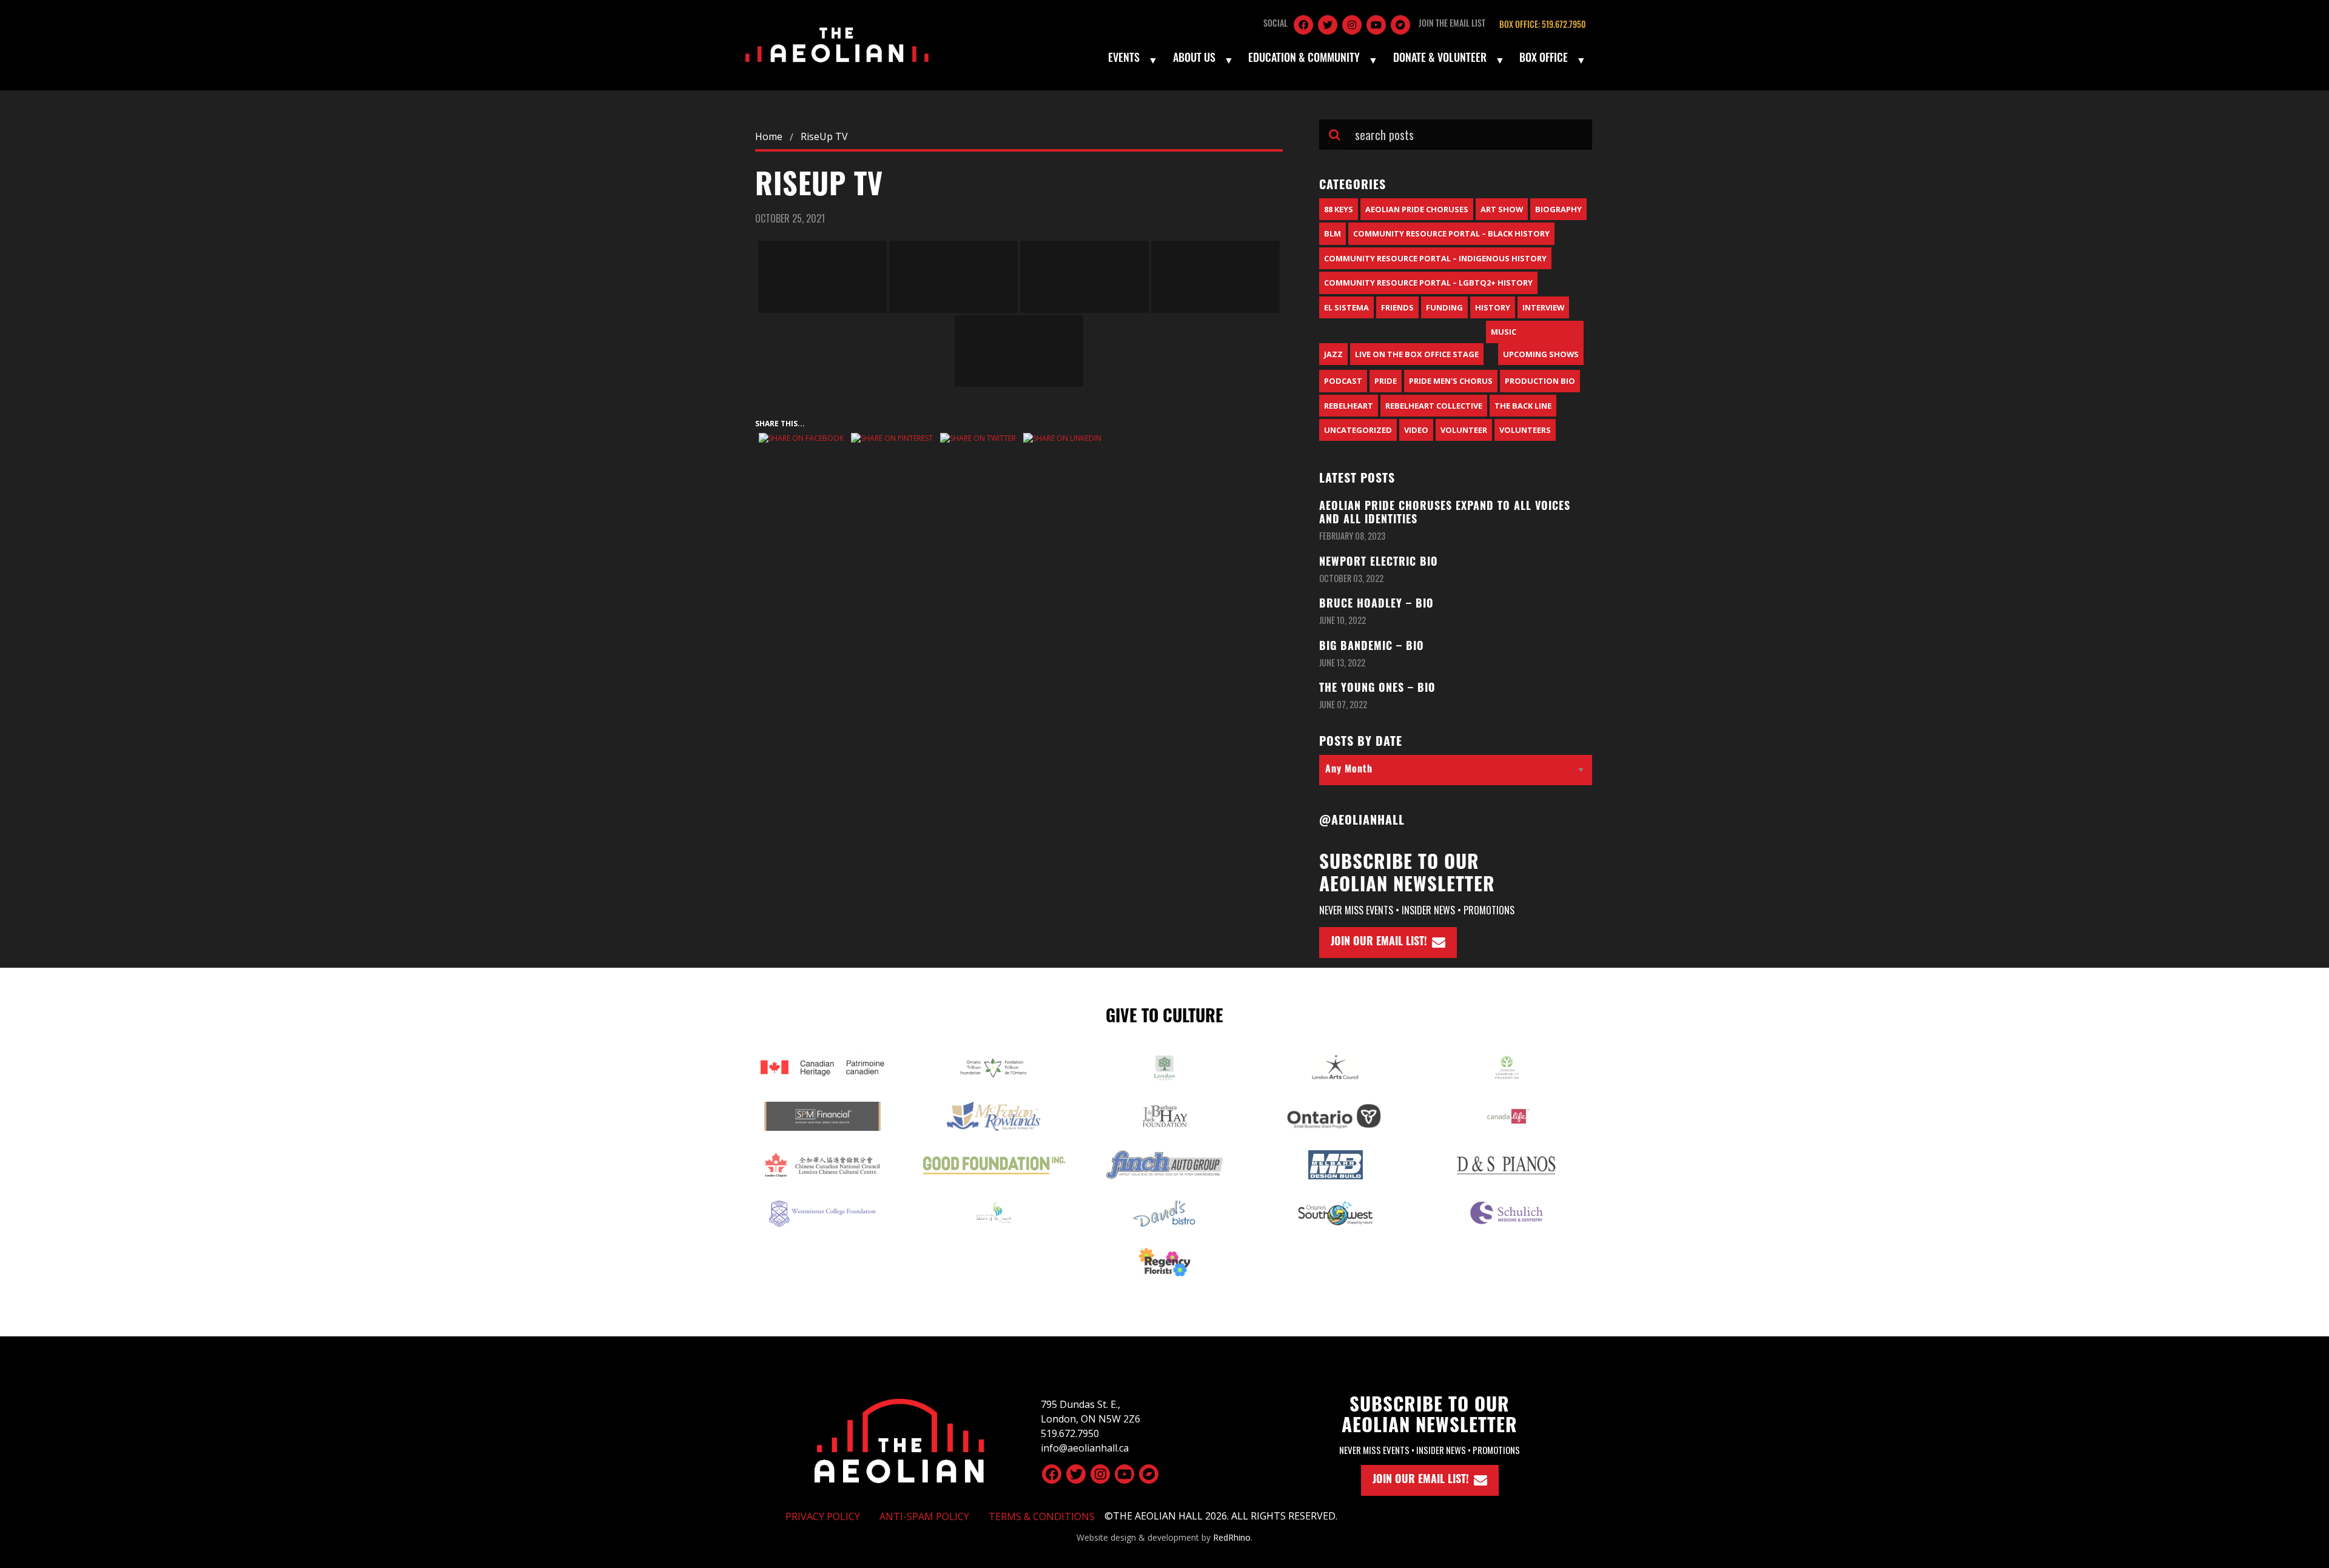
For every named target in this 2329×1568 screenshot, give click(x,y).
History (1493, 307)
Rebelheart (1349, 406)
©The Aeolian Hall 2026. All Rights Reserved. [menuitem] (1221, 1516)
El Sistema (1346, 307)
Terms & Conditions (1042, 1516)
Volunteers (1525, 430)
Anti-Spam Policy (924, 1516)
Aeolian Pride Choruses (1417, 209)
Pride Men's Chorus (1451, 381)
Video (1416, 430)
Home (769, 136)
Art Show (1502, 209)
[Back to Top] (899, 1439)
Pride (1386, 381)
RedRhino (1232, 1537)
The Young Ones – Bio (1377, 689)
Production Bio (1540, 381)
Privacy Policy (823, 1516)
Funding (1444, 307)
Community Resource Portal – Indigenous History (1435, 258)
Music (1504, 332)
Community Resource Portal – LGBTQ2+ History (1428, 283)
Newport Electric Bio (1379, 563)
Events (1124, 59)
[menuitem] (1132, 60)
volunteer (1464, 430)
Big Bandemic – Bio (1372, 648)
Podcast (1343, 381)
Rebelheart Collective (1434, 406)
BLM (1333, 233)
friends (1397, 307)
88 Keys (1339, 209)
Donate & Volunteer (1440, 59)
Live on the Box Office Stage (1417, 354)
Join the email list (1452, 25)
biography (1558, 209)
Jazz (1333, 354)
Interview (1543, 307)
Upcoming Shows (1541, 354)
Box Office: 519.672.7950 (1542, 26)
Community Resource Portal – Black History (1451, 233)
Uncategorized (1358, 430)
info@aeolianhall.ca (1085, 1448)
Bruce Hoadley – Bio (1376, 605)
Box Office (1544, 59)
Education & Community (1304, 59)
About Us (1194, 59)
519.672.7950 (1070, 1433)
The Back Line (1523, 406)
